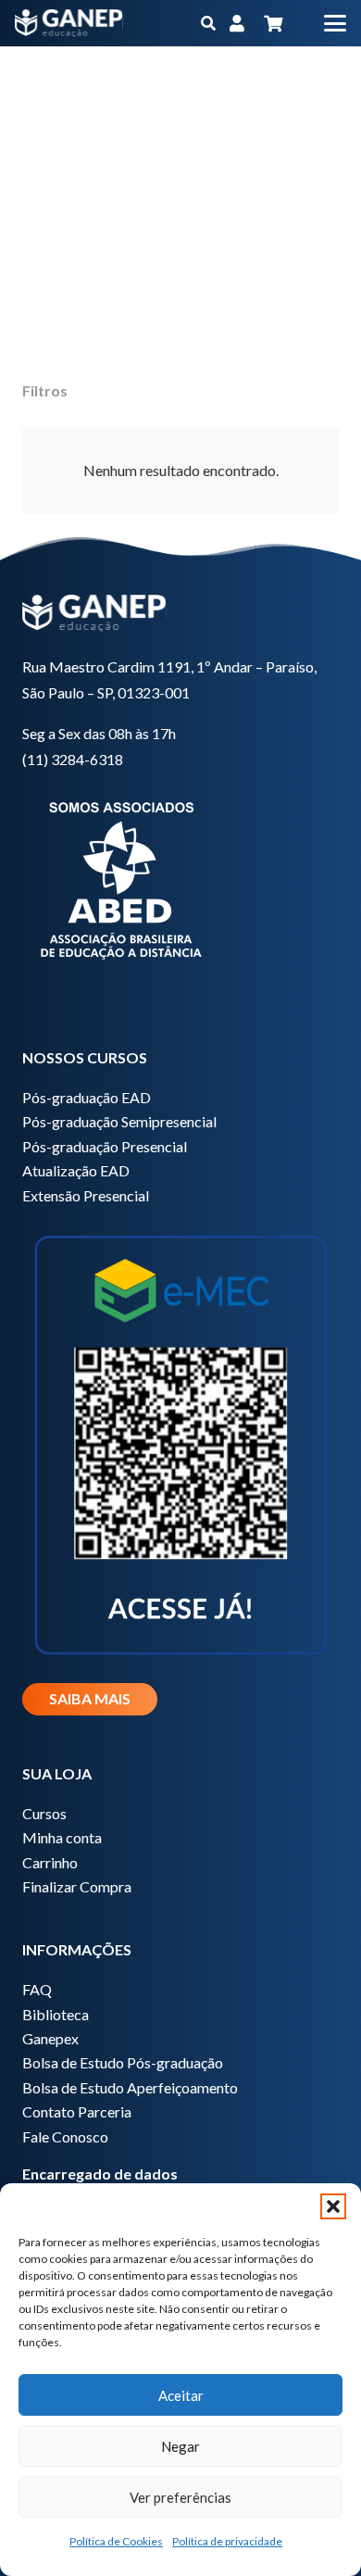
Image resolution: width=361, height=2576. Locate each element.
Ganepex (50, 2038)
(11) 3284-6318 (73, 759)
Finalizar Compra (77, 1886)
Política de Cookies (116, 2541)
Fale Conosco (65, 2136)
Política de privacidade (227, 2541)
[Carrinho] (273, 23)
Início (170, 110)
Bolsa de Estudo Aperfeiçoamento (130, 2087)
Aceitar (181, 2395)
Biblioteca (56, 2014)
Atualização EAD (76, 1170)
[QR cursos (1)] (180, 1442)
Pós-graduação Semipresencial (119, 1121)
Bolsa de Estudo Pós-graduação (123, 2062)
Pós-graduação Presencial (105, 1146)
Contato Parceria (77, 2111)
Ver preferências (180, 2497)
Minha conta (62, 1837)
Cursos (44, 1813)
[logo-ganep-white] (69, 23)
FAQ (37, 1989)
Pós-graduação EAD (87, 1097)
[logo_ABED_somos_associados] (180, 877)
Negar (180, 2446)
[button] (333, 2206)
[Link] (237, 23)
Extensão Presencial (86, 1195)
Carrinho (50, 1862)
